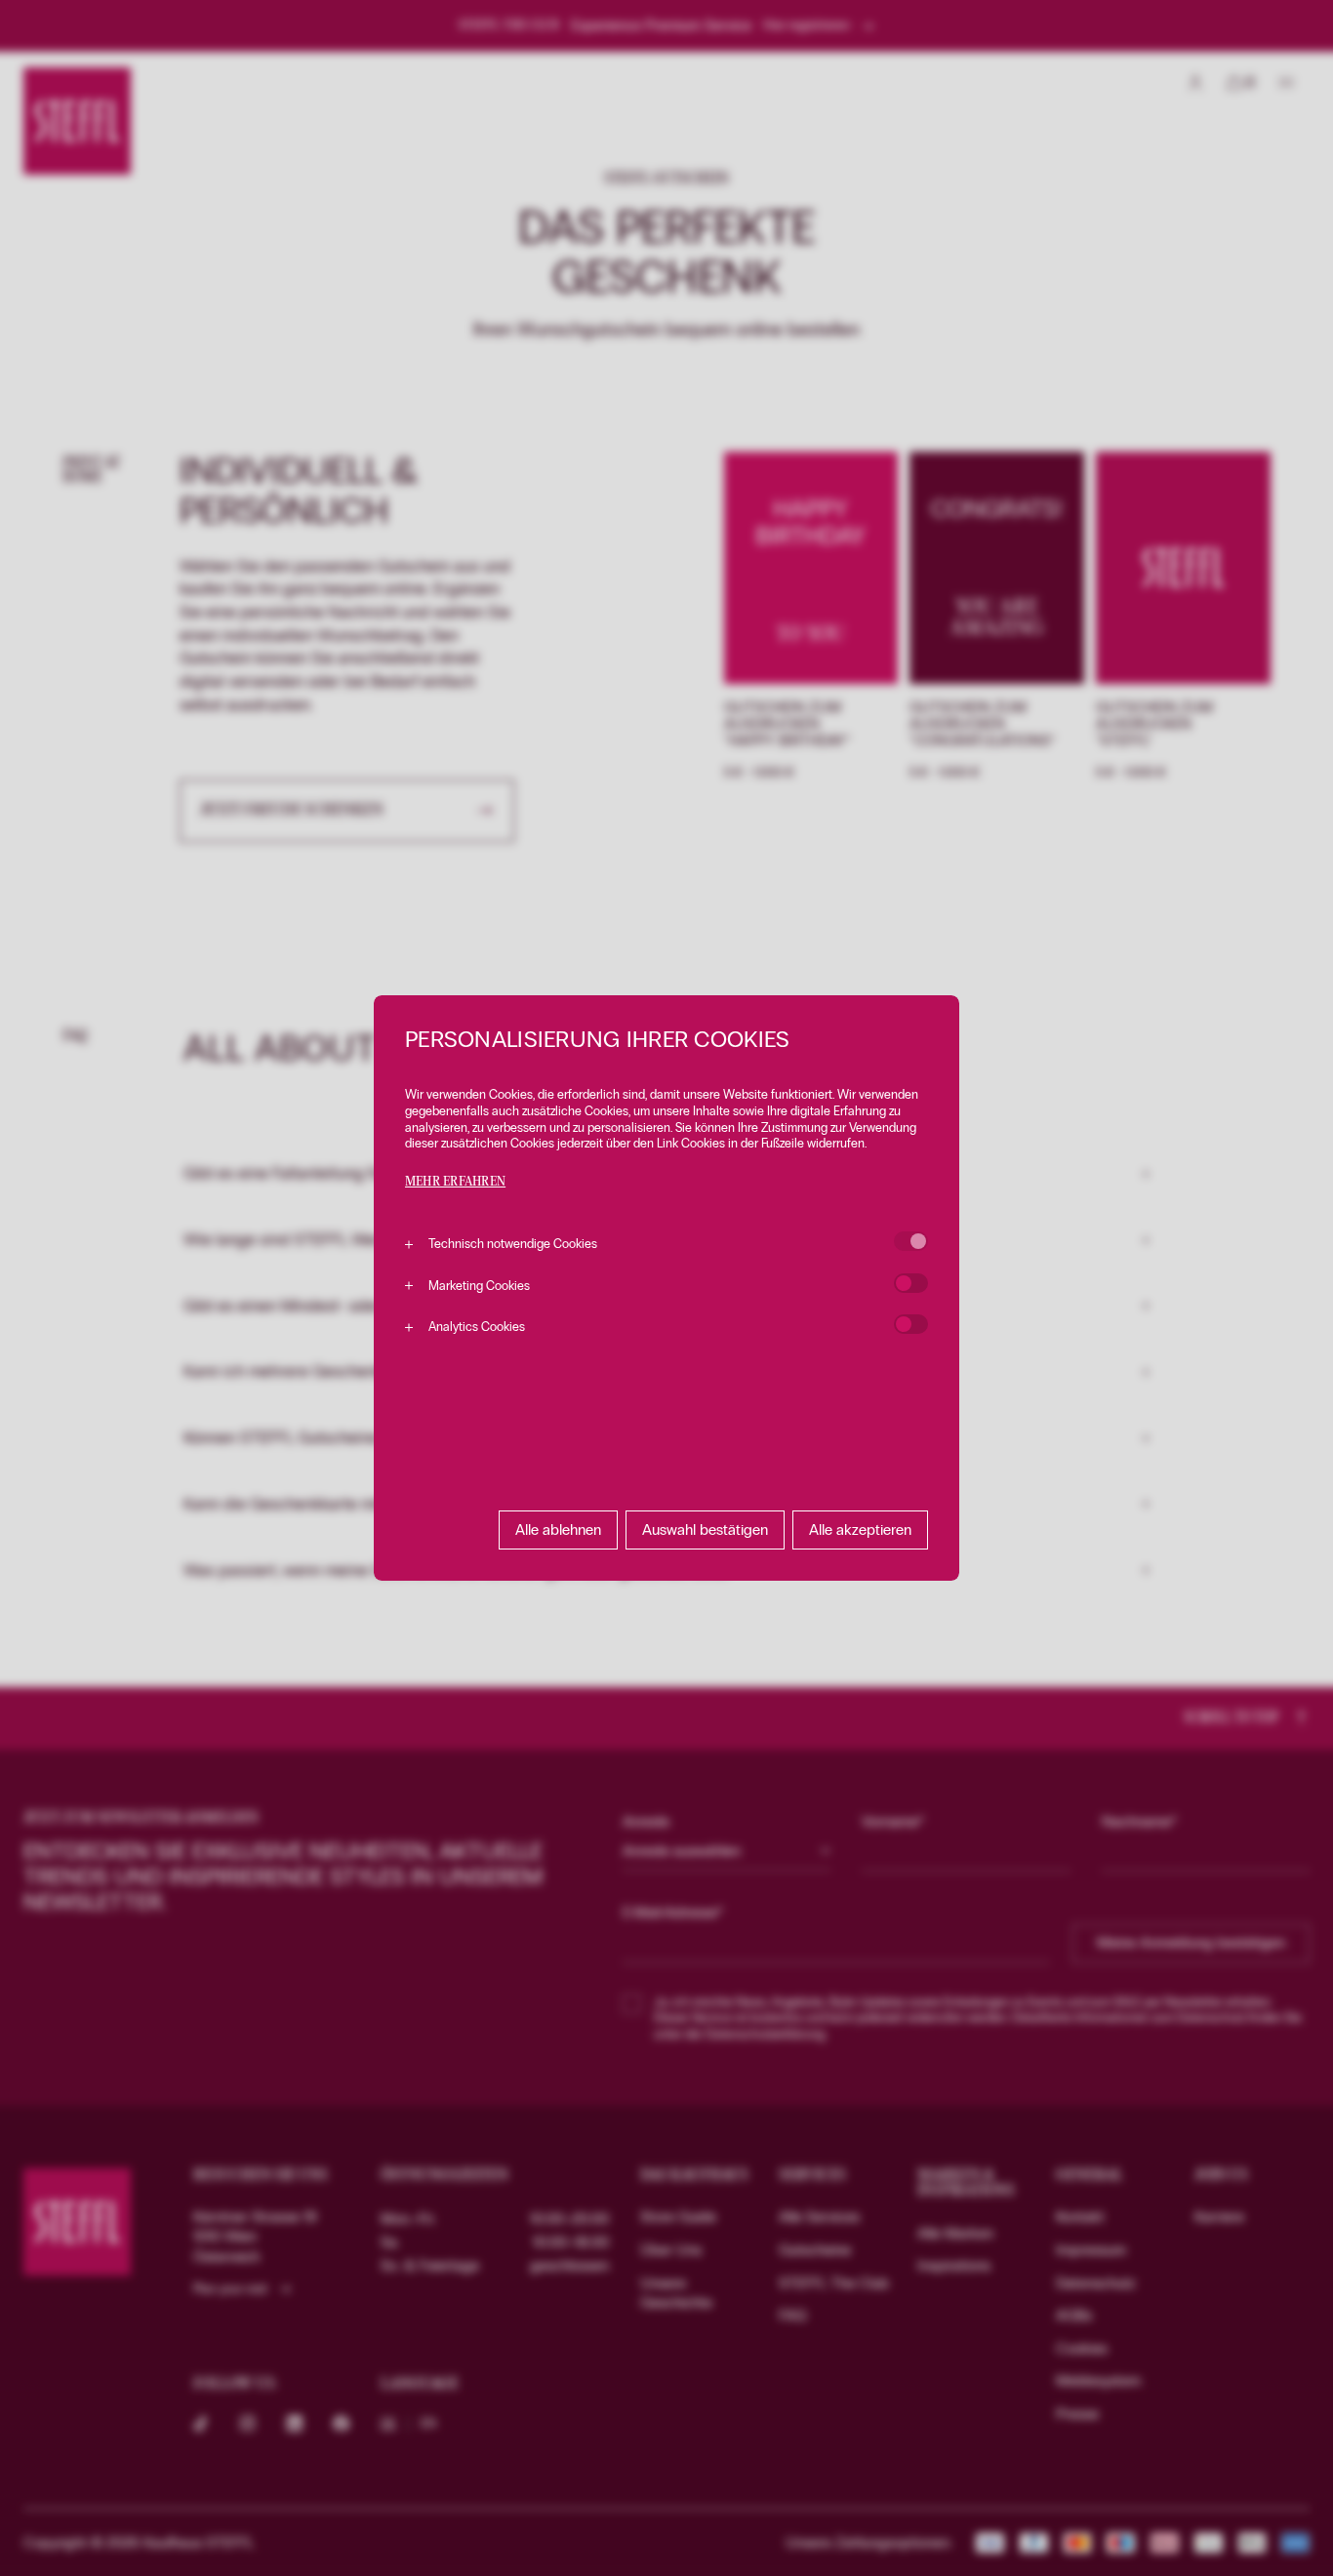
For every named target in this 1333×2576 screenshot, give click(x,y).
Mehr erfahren (455, 1182)
